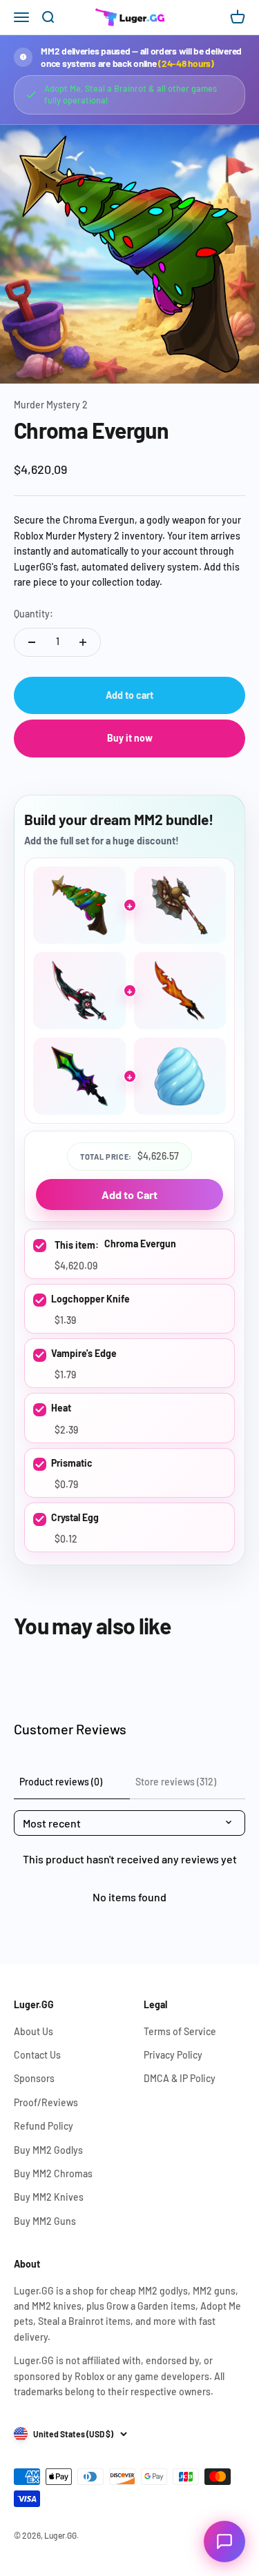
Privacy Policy (173, 2055)
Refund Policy (44, 2126)
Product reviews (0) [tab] (61, 1782)
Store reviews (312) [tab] (176, 1782)
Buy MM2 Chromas (53, 2173)
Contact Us (37, 2055)
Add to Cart (130, 1195)
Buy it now (130, 738)
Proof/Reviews (46, 2102)
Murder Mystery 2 (51, 405)
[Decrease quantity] (32, 642)
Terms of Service (180, 2031)
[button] (224, 2542)
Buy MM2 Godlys (48, 2150)
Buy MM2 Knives (49, 2197)
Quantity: (33, 614)
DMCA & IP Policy (180, 2078)
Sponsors (34, 2078)
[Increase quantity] (83, 642)
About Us (33, 2031)
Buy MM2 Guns (45, 2221)
